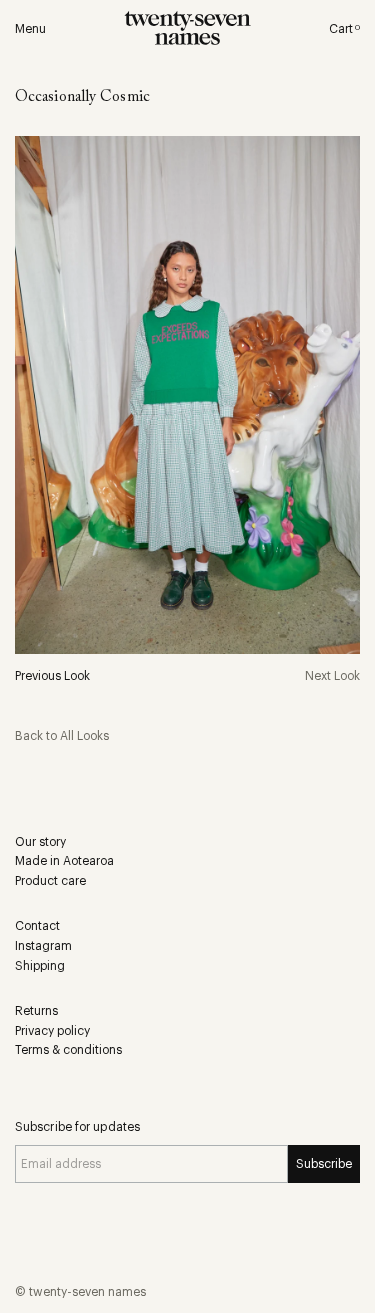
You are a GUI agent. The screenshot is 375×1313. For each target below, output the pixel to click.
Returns (36, 1011)
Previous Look (52, 676)
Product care (50, 881)
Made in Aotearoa (64, 861)
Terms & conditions (68, 1050)
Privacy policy (52, 1031)
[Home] (187, 30)
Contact (37, 926)
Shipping (40, 966)
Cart (344, 29)
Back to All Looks (62, 736)
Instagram (43, 946)
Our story (40, 842)
